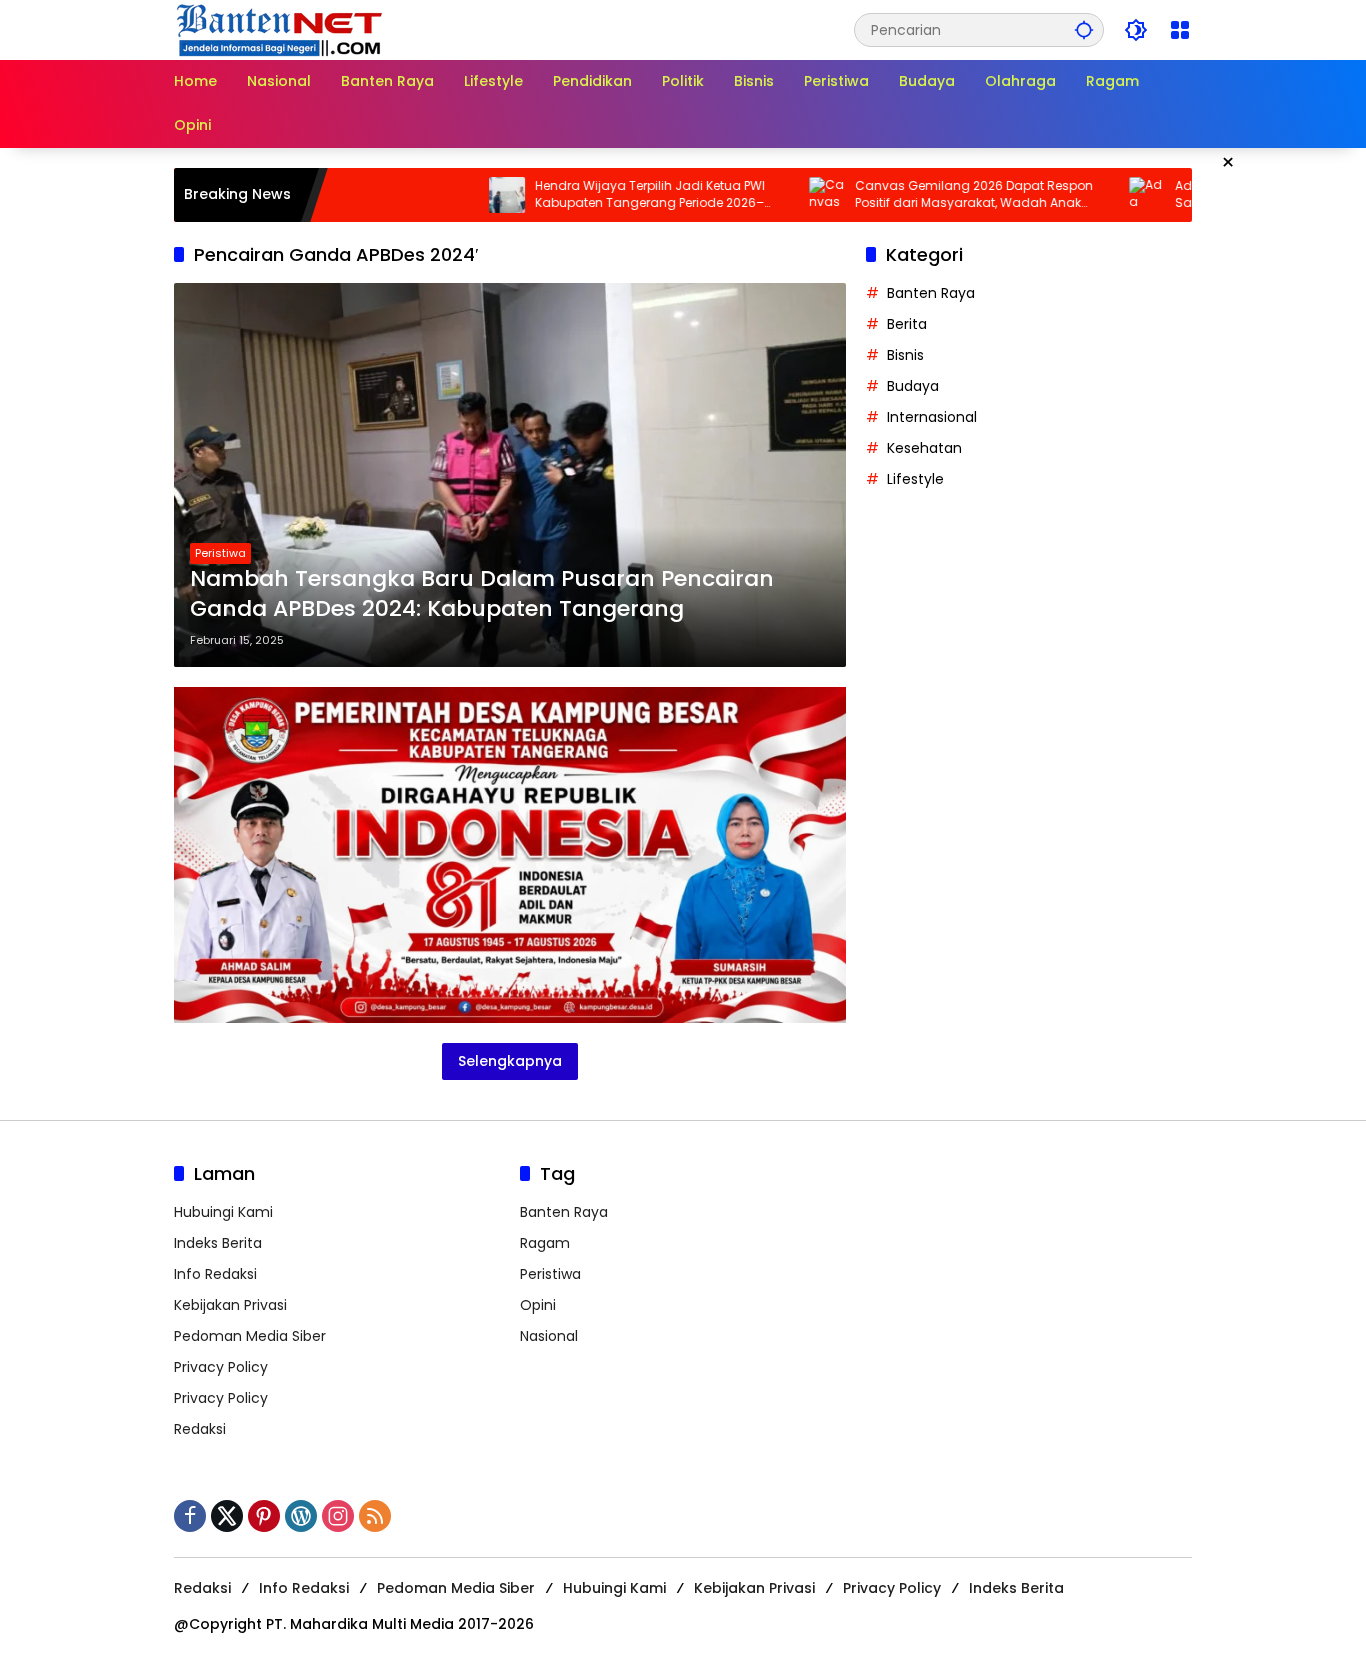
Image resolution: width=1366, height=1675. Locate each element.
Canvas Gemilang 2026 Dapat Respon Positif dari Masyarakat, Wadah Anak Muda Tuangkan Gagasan (913, 195)
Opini (538, 1305)
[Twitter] (227, 1516)
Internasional (932, 417)
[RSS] (375, 1516)
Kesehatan (924, 448)
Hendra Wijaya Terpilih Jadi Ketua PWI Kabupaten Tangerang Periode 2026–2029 (589, 195)
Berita (907, 324)
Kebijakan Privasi (230, 1305)
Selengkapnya (510, 1061)
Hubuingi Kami (223, 1212)
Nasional (549, 1336)
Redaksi (200, 1429)
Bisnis (905, 355)
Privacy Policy (221, 1367)
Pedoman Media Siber (250, 1336)
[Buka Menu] (1180, 30)
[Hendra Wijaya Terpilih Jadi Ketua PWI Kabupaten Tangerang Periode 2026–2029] (446, 195)
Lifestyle (915, 479)
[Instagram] (338, 1516)
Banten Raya (931, 293)
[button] (1084, 29)
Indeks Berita (218, 1243)
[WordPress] (301, 1516)
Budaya (913, 386)
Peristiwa (220, 553)
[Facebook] (190, 1516)
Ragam (545, 1243)
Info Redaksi (215, 1274)
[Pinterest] (264, 1516)
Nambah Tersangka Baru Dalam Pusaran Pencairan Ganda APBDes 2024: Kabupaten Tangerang (482, 594)
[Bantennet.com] (280, 29)
